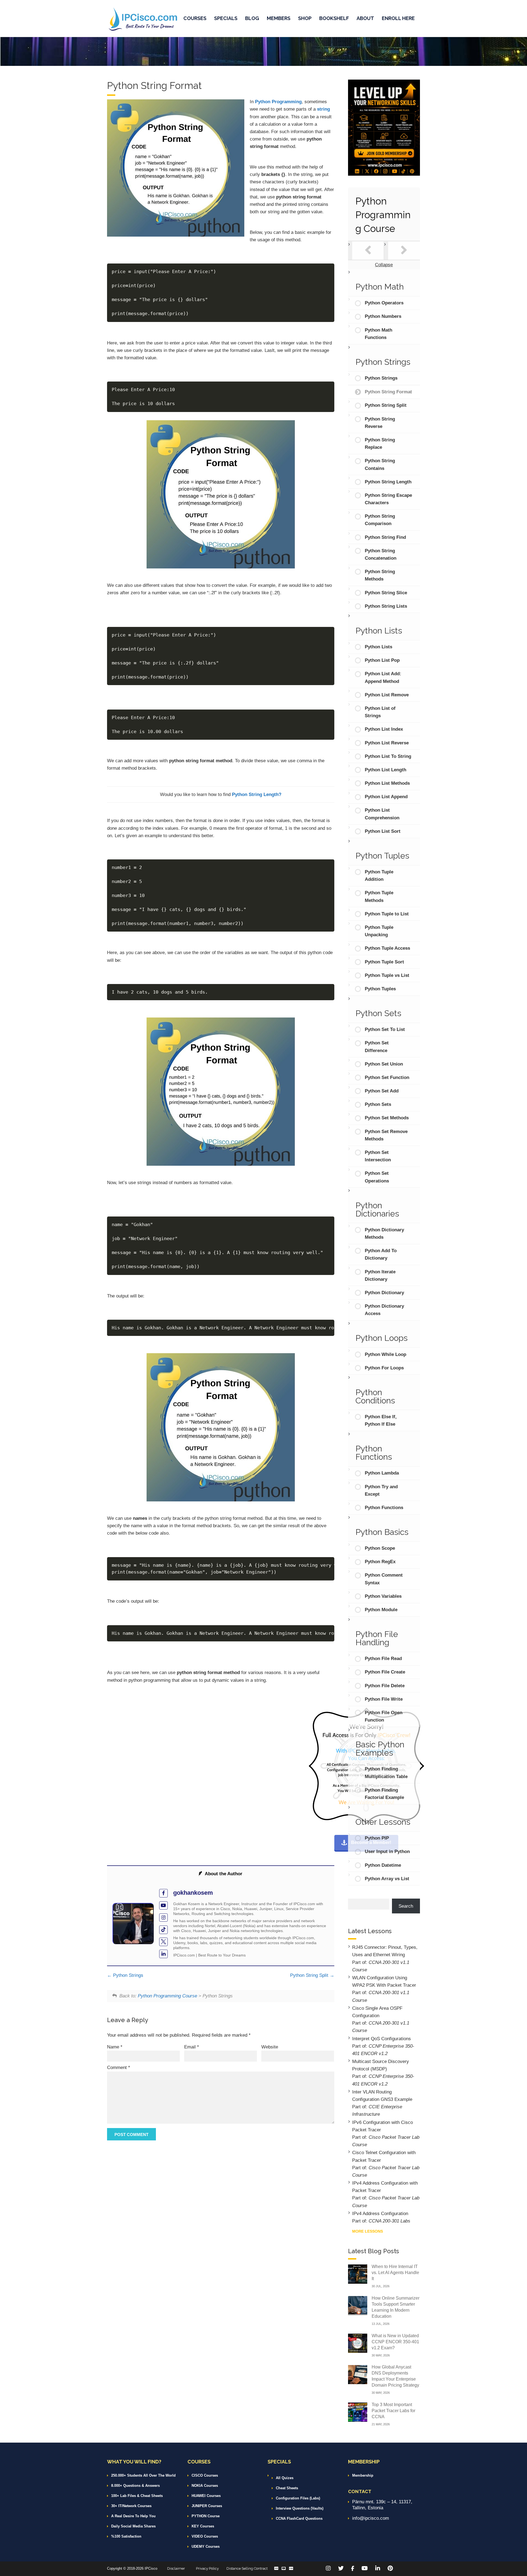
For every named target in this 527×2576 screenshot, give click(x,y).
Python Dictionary (384, 1293)
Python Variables (383, 1596)
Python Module (381, 1610)
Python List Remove (387, 695)
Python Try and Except (381, 1490)
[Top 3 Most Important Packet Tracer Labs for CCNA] (358, 2412)
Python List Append (386, 797)
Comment (119, 2068)
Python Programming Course (167, 1996)
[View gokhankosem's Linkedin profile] (163, 1954)
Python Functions (384, 1508)
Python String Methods (380, 575)
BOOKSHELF (334, 18)
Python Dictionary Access (384, 1310)
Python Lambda (382, 1473)
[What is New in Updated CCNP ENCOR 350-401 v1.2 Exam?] (358, 2343)
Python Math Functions (379, 334)
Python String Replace (380, 444)
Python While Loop (386, 1354)
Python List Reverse (387, 743)
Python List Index (384, 729)
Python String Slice (386, 593)
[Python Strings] (368, 251)
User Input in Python (387, 1852)
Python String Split (310, 1975)
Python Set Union (384, 1064)
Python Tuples (380, 989)
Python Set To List (385, 1029)
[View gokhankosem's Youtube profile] (163, 1906)
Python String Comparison (380, 520)
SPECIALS (226, 18)
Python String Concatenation (381, 554)
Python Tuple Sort (384, 962)
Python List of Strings (380, 712)
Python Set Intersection (378, 1156)
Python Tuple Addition (379, 876)
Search (406, 1906)
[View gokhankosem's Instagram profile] (163, 1918)
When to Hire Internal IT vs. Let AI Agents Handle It (395, 2273)
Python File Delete (385, 1686)
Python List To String (388, 756)
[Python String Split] (404, 251)
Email (192, 2047)
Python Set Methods (387, 1118)
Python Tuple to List (387, 914)
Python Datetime (383, 1865)
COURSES (195, 18)
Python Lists (379, 647)
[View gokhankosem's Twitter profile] (163, 1942)
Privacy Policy (207, 2568)
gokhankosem (193, 1893)
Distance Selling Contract (247, 2568)
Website (270, 2047)
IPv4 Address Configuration (380, 2214)
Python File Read (383, 1659)
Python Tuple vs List (387, 975)
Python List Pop (382, 660)
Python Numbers (383, 316)
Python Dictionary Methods (384, 1234)
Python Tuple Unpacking (379, 931)
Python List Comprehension (382, 814)
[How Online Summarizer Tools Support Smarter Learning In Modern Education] (358, 2305)
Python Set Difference (377, 1047)
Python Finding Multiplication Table (386, 1773)
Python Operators (384, 303)
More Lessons (368, 2231)
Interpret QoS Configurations (382, 2039)
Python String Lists (386, 606)
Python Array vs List (387, 1879)
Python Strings (127, 1975)
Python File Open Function (384, 1716)
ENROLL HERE (398, 18)
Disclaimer (176, 2568)
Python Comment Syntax (384, 1579)
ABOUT (365, 18)
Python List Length (386, 770)
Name (115, 2047)
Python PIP (377, 1838)
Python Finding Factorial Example (384, 1794)
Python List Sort (383, 831)
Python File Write (384, 1699)
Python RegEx (380, 1562)
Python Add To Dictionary (381, 1254)
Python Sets (378, 1104)
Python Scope (380, 1548)
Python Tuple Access (387, 948)
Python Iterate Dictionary (380, 1276)
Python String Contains (380, 464)
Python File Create (385, 1672)
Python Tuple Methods (379, 896)
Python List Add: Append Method (383, 677)
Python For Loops (384, 1368)
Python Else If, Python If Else (381, 1420)
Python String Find (385, 537)
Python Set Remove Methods (386, 1135)
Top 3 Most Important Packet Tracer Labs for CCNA (393, 2411)
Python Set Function (387, 1077)
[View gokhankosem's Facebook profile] (163, 1893)
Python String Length (388, 482)
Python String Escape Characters (388, 499)
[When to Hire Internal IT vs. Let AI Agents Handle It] (358, 2274)
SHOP (305, 18)
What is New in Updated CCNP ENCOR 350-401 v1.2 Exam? (395, 2342)
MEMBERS (279, 18)
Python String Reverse (380, 423)
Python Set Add (382, 1091)
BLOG (252, 18)
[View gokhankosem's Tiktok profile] (163, 1930)
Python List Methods (387, 783)
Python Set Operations (377, 1177)
